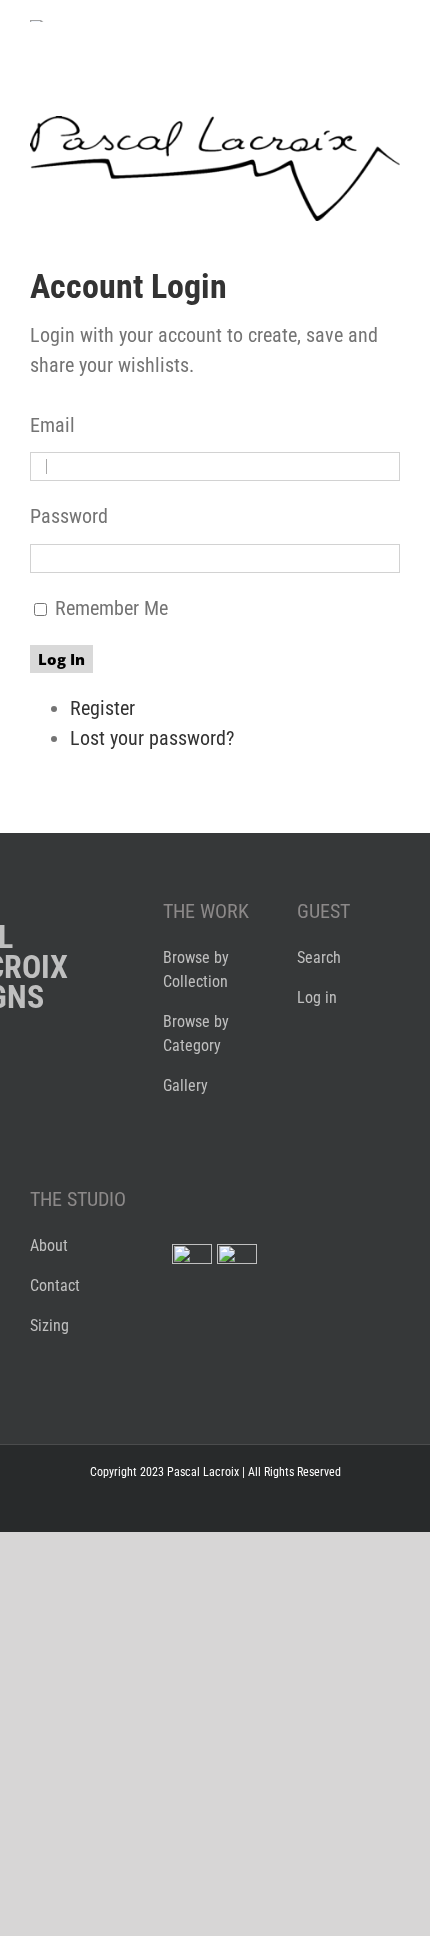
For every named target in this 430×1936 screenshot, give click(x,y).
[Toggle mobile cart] (320, 30)
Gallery (185, 1085)
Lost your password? (152, 738)
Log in (317, 997)
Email (52, 425)
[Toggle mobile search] (356, 30)
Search (319, 957)
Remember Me (111, 608)
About (49, 1245)
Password (69, 516)
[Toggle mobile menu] (392, 30)
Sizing (49, 1325)
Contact (55, 1285)
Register (102, 708)
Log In (61, 659)
